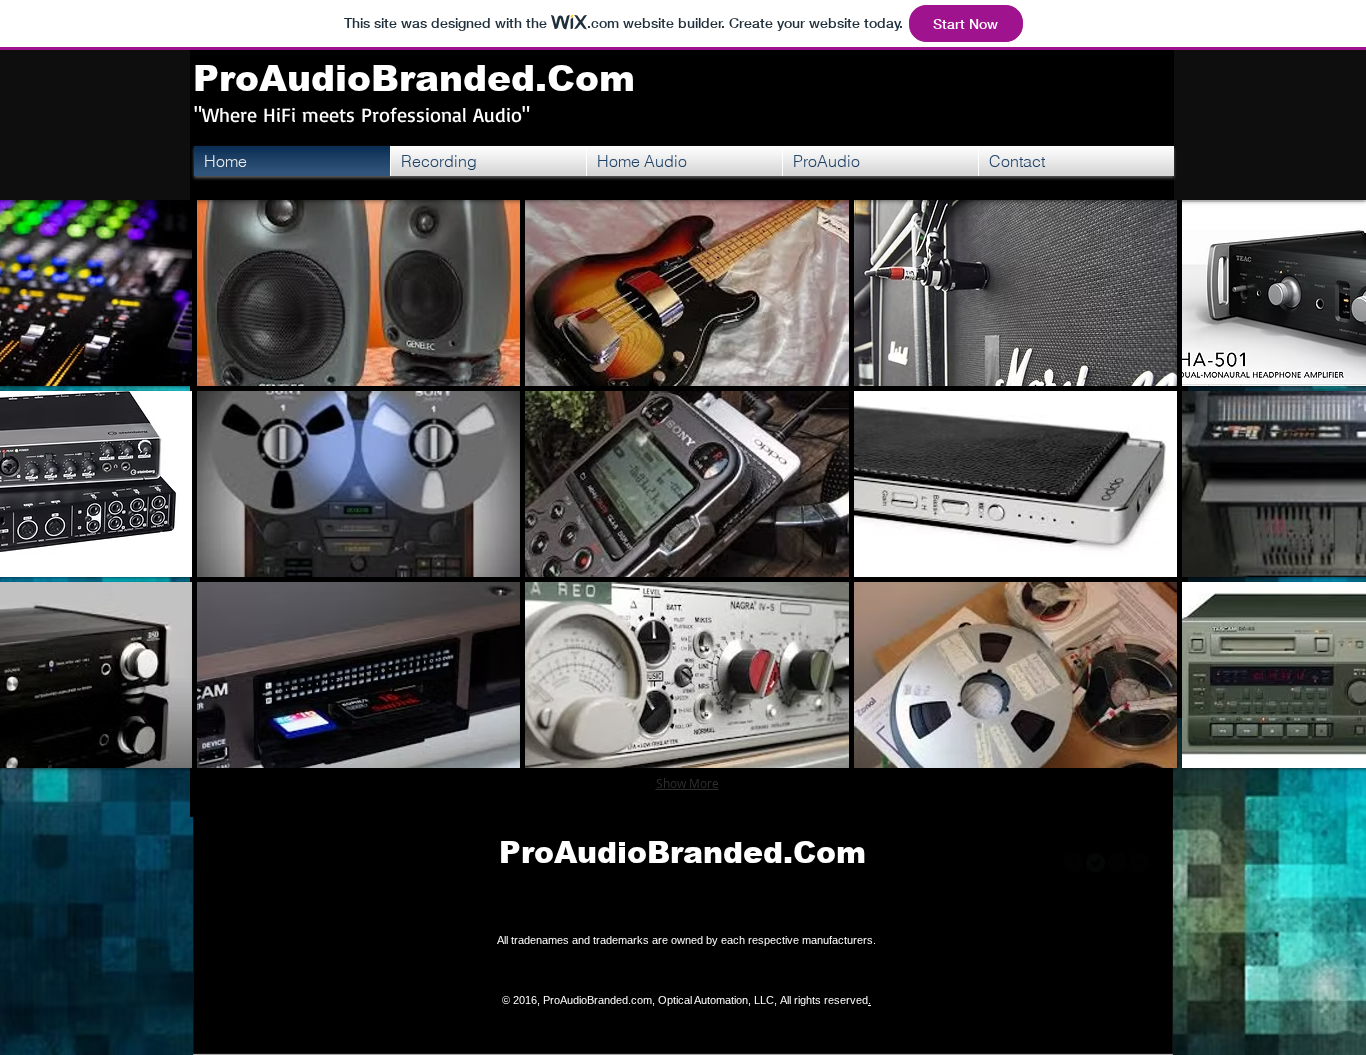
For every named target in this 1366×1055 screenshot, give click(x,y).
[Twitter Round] (1095, 862)
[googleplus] (1117, 862)
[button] (359, 293)
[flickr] (1139, 862)
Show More (687, 783)
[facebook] (1073, 862)
